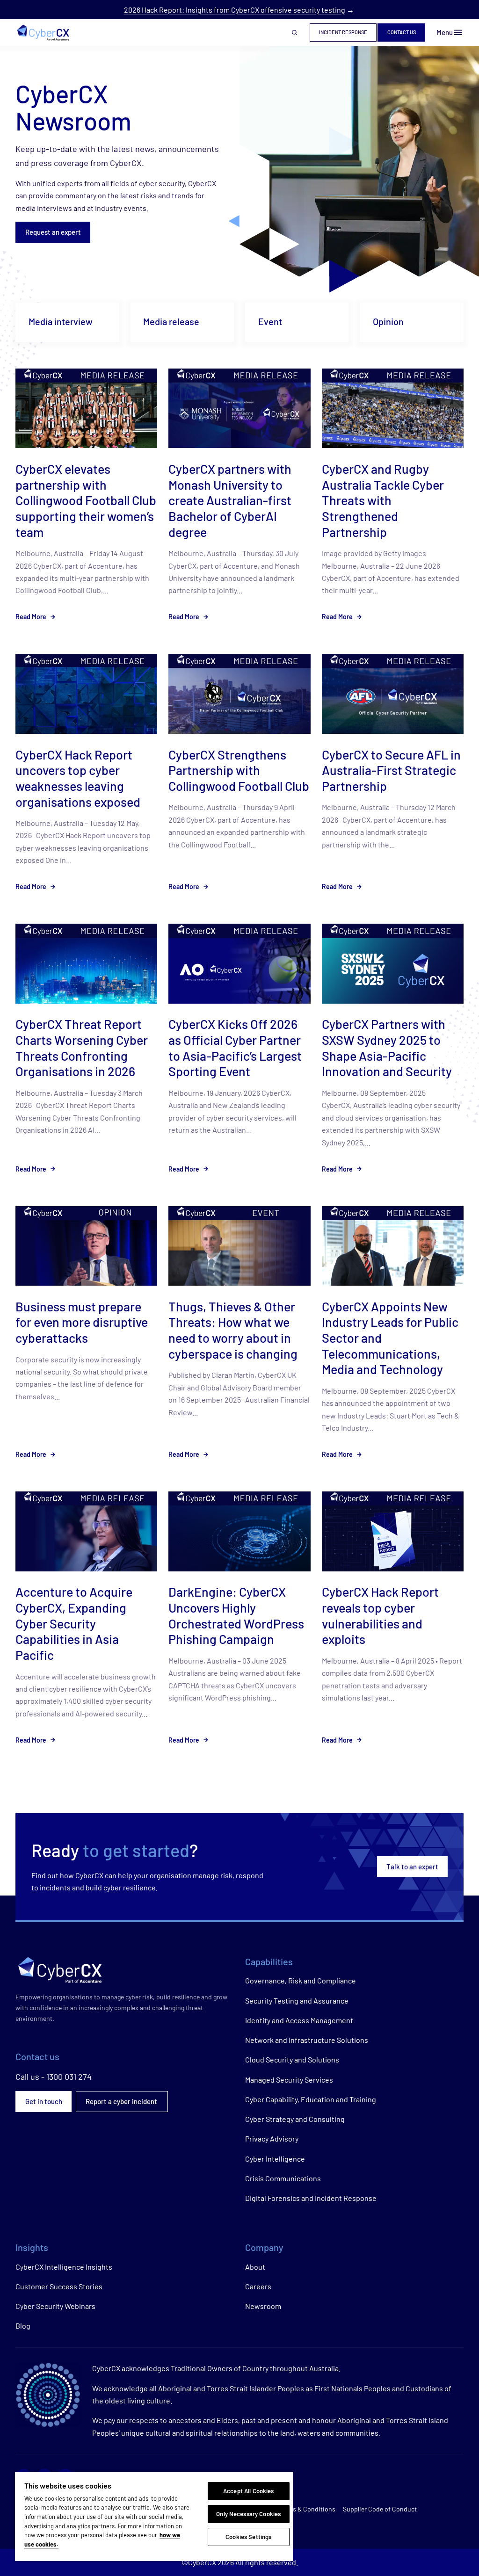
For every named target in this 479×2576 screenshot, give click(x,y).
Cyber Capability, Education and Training (311, 2099)
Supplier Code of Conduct (380, 2509)
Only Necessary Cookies (248, 2514)
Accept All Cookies (248, 2491)
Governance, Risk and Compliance (301, 1980)
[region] (154, 2517)
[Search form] (295, 33)
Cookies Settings (248, 2537)
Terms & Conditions (307, 2509)
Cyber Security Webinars (55, 2306)
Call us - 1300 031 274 (54, 2077)
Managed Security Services (289, 2080)
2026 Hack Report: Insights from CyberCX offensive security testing (235, 10)
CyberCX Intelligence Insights (64, 2267)
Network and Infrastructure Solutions (307, 2040)
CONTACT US (402, 32)
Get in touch (44, 2101)
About (255, 2267)
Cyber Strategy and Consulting (295, 2119)
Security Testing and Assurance (297, 2001)
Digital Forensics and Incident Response (311, 2198)
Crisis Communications (283, 2178)
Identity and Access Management (299, 2020)
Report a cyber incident (122, 2101)
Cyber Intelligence (275, 2159)
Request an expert (53, 232)
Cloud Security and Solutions (292, 2059)
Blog (23, 2326)
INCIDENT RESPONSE (343, 32)
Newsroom (263, 2306)
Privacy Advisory (272, 2138)
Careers (258, 2286)
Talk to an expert (412, 1867)
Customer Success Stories (59, 2286)
